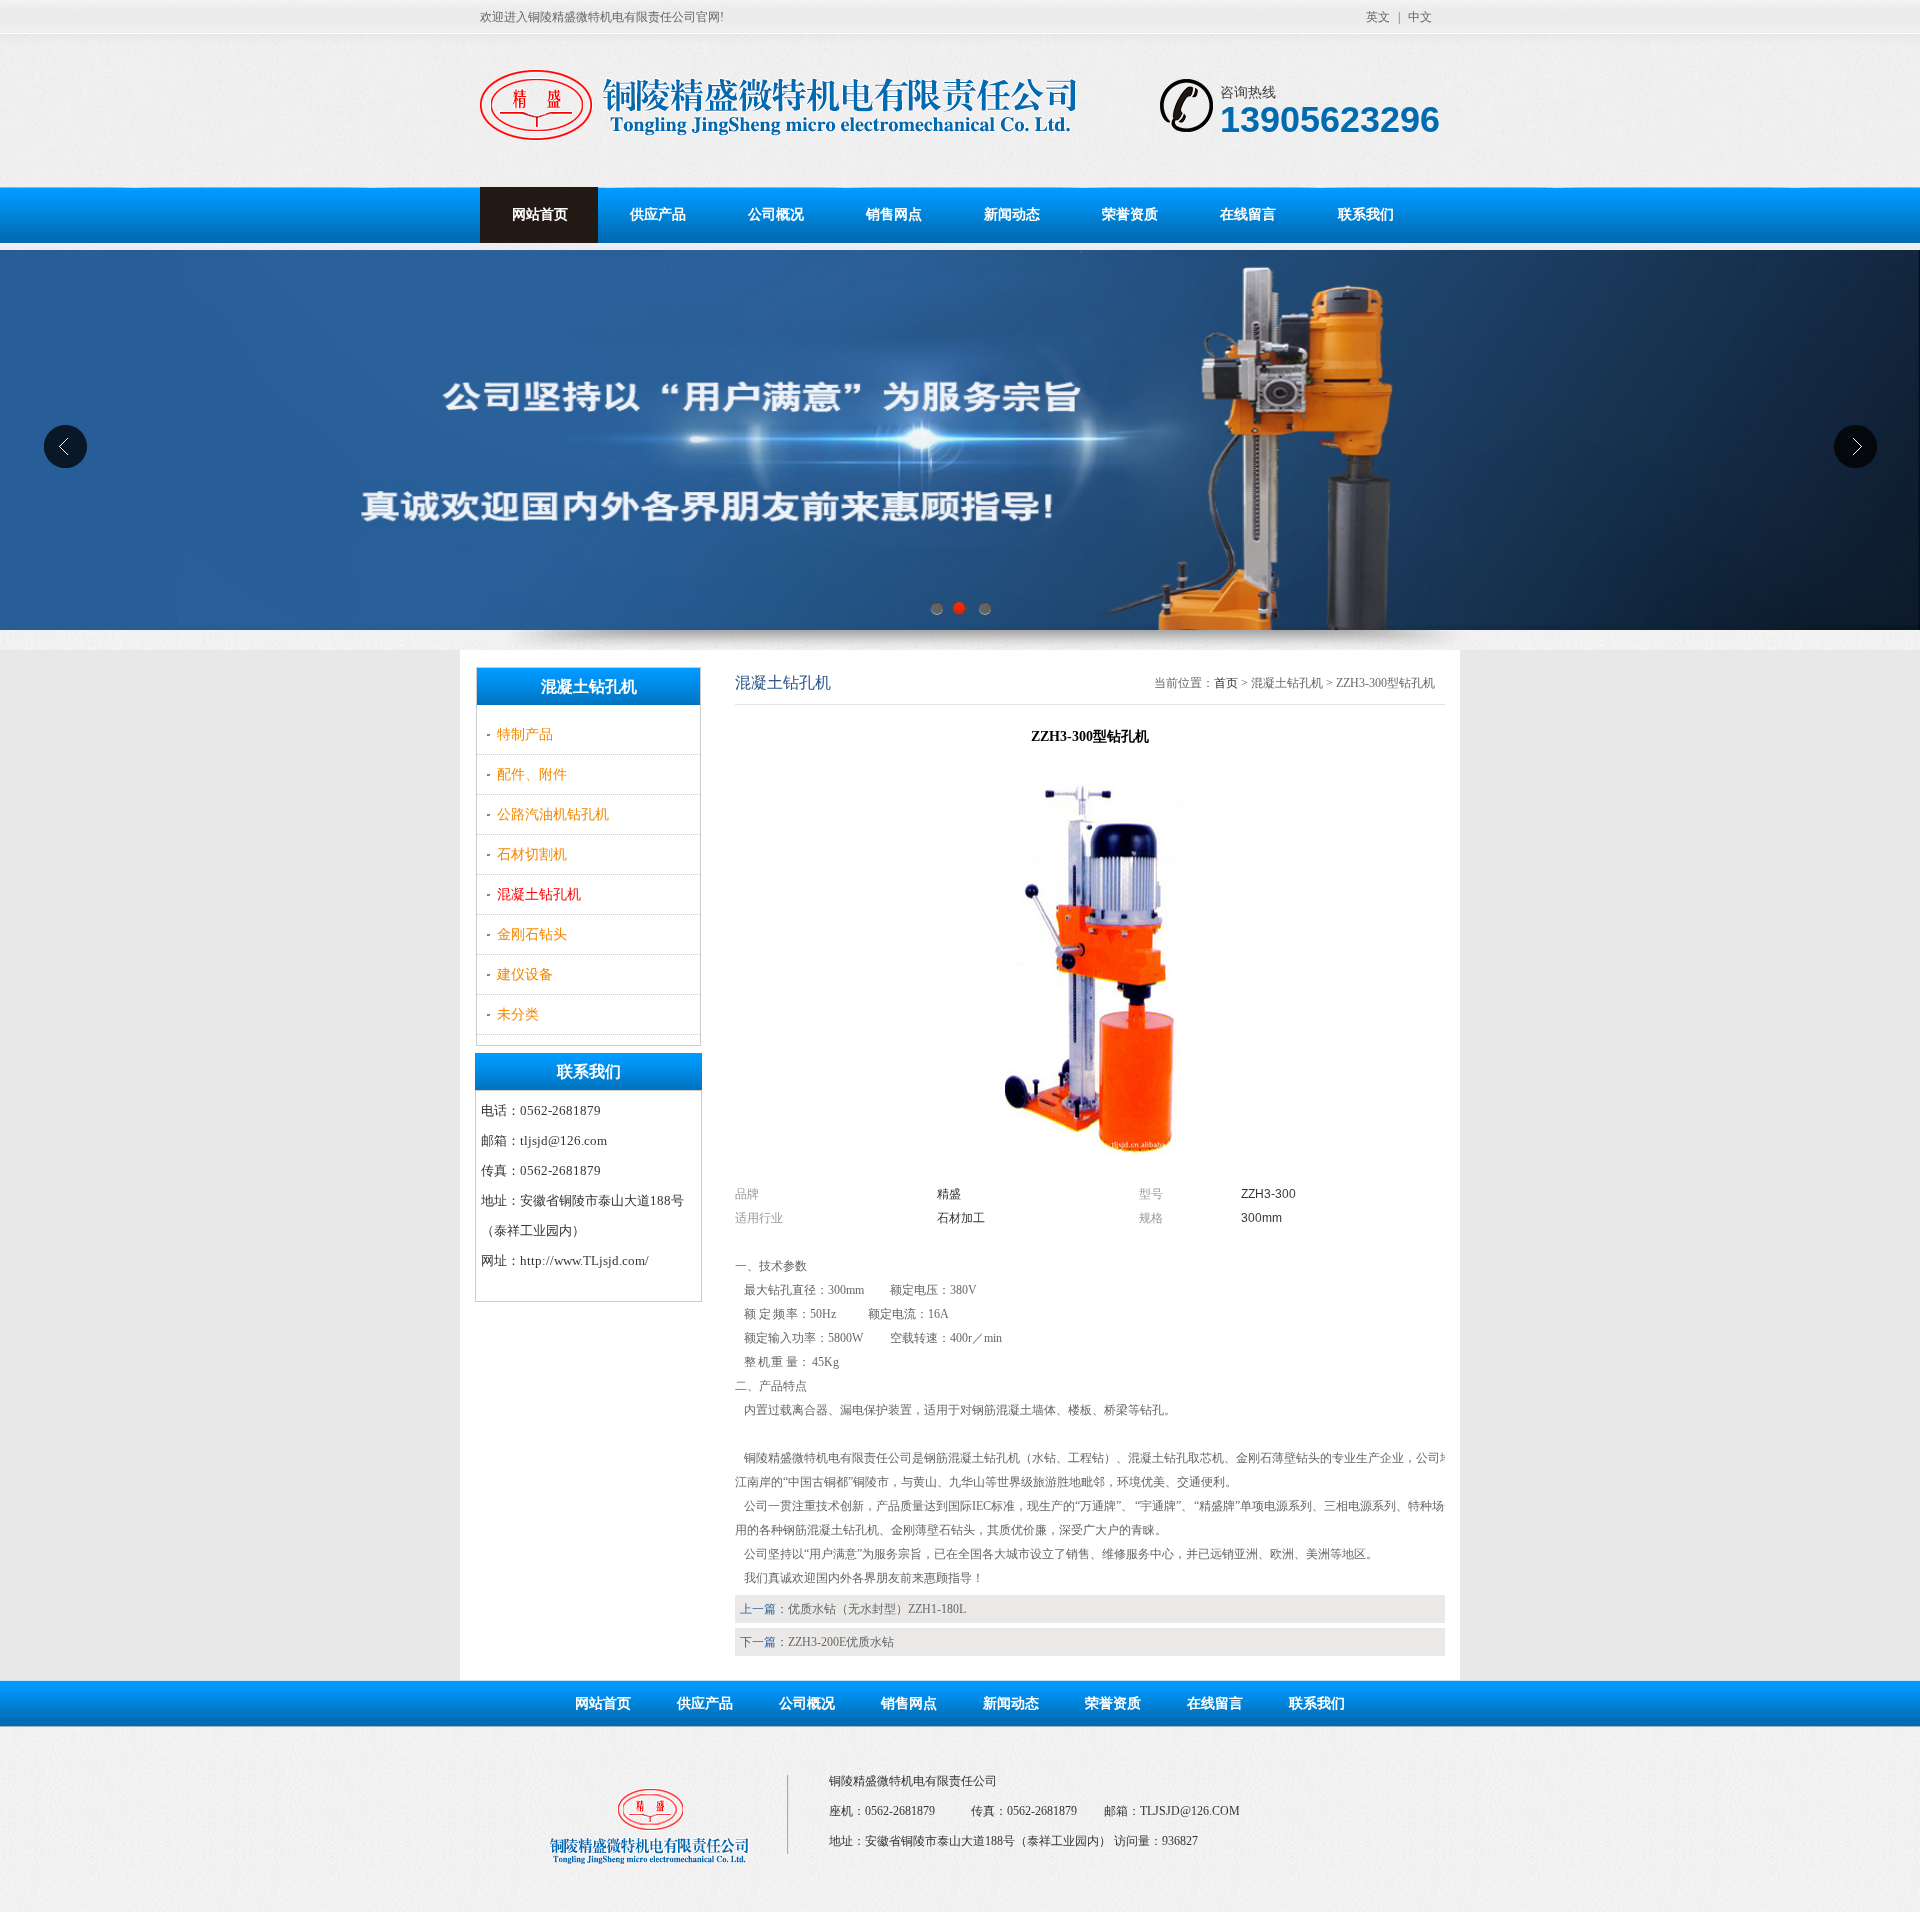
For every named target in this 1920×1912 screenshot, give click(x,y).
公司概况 (776, 214)
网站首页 (540, 214)
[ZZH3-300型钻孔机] (1090, 1165)
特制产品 (525, 734)
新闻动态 (1012, 214)
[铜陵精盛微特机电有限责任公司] (797, 110)
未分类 (518, 1014)
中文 (1420, 17)
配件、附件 (532, 774)
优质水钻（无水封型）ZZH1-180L (877, 1609)
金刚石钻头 (532, 934)
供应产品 (658, 214)
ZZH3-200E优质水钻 (841, 1642)
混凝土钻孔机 (539, 894)
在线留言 (1248, 214)
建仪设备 (525, 974)
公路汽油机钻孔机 (553, 814)
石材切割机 (532, 854)
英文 (1378, 17)
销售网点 (894, 214)
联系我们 (1366, 214)
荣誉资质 (1130, 214)
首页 (1226, 683)
